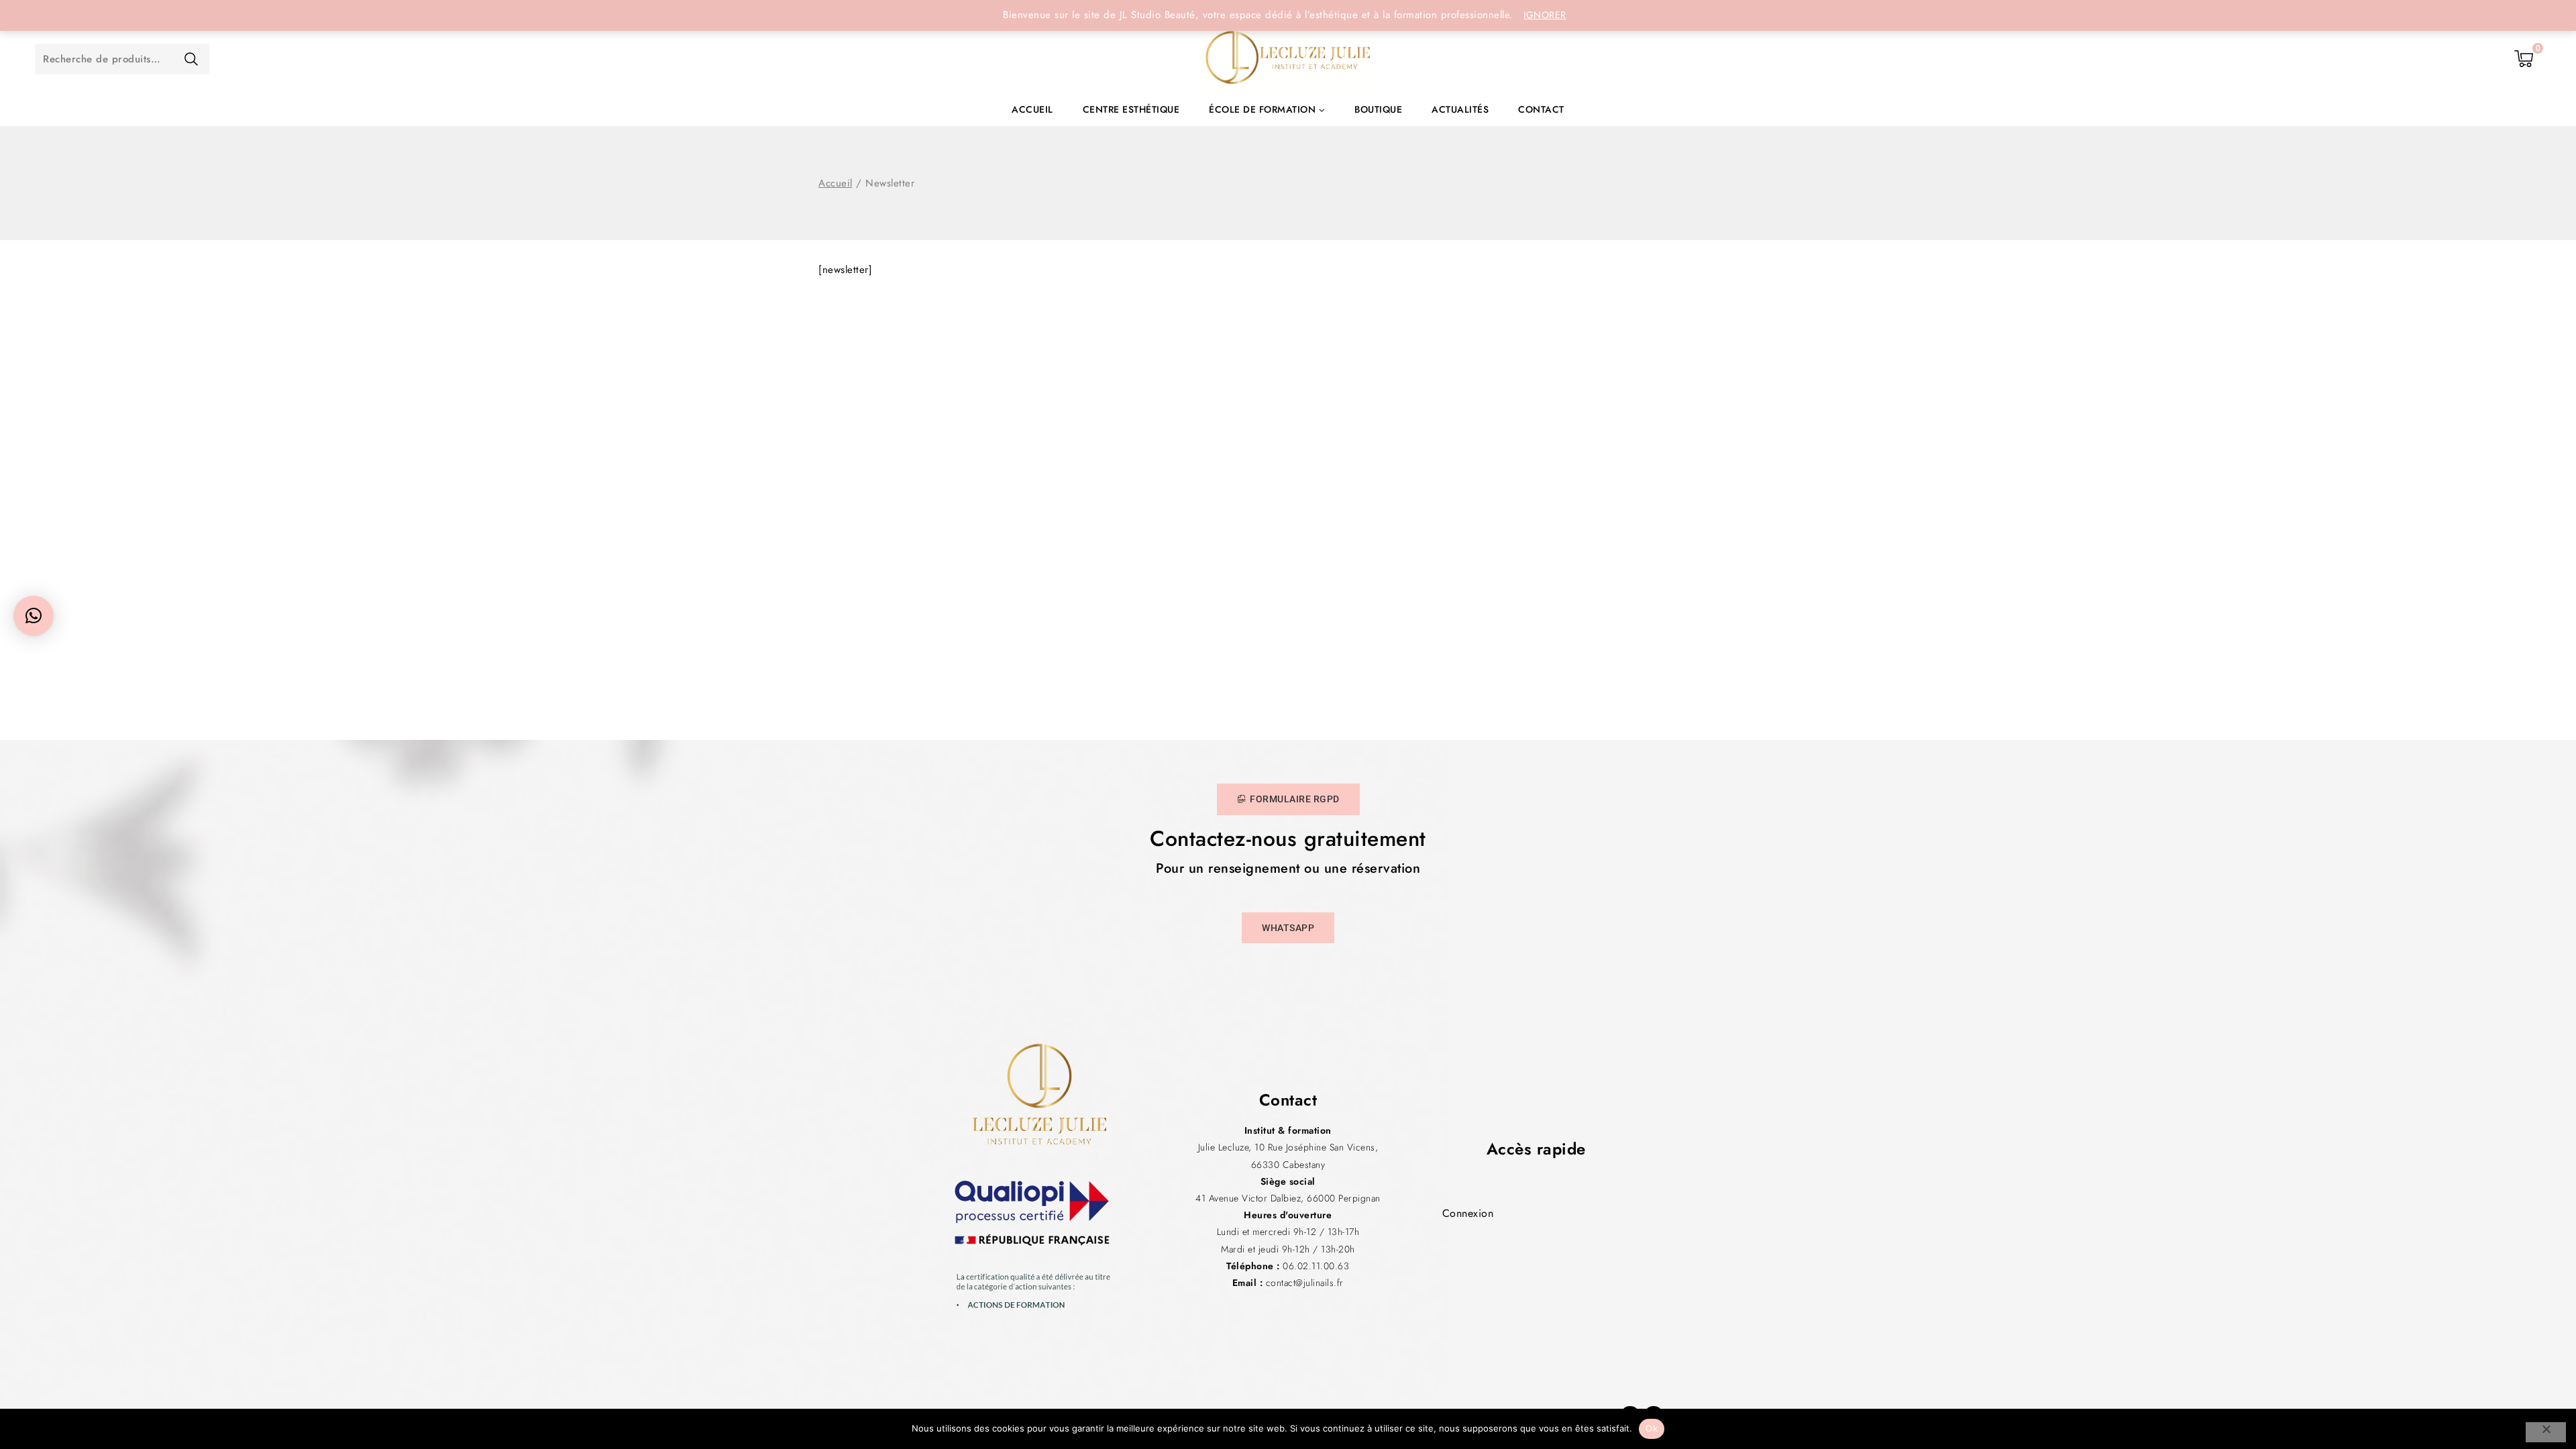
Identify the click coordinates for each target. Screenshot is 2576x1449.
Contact (1541, 109)
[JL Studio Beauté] (1288, 59)
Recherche (191, 59)
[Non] (2546, 1432)
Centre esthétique (1131, 109)
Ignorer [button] (1545, 15)
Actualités (1460, 109)
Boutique (1378, 109)
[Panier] (2524, 59)
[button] (34, 616)
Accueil (1032, 109)
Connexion (1468, 1213)
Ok (1652, 1428)
